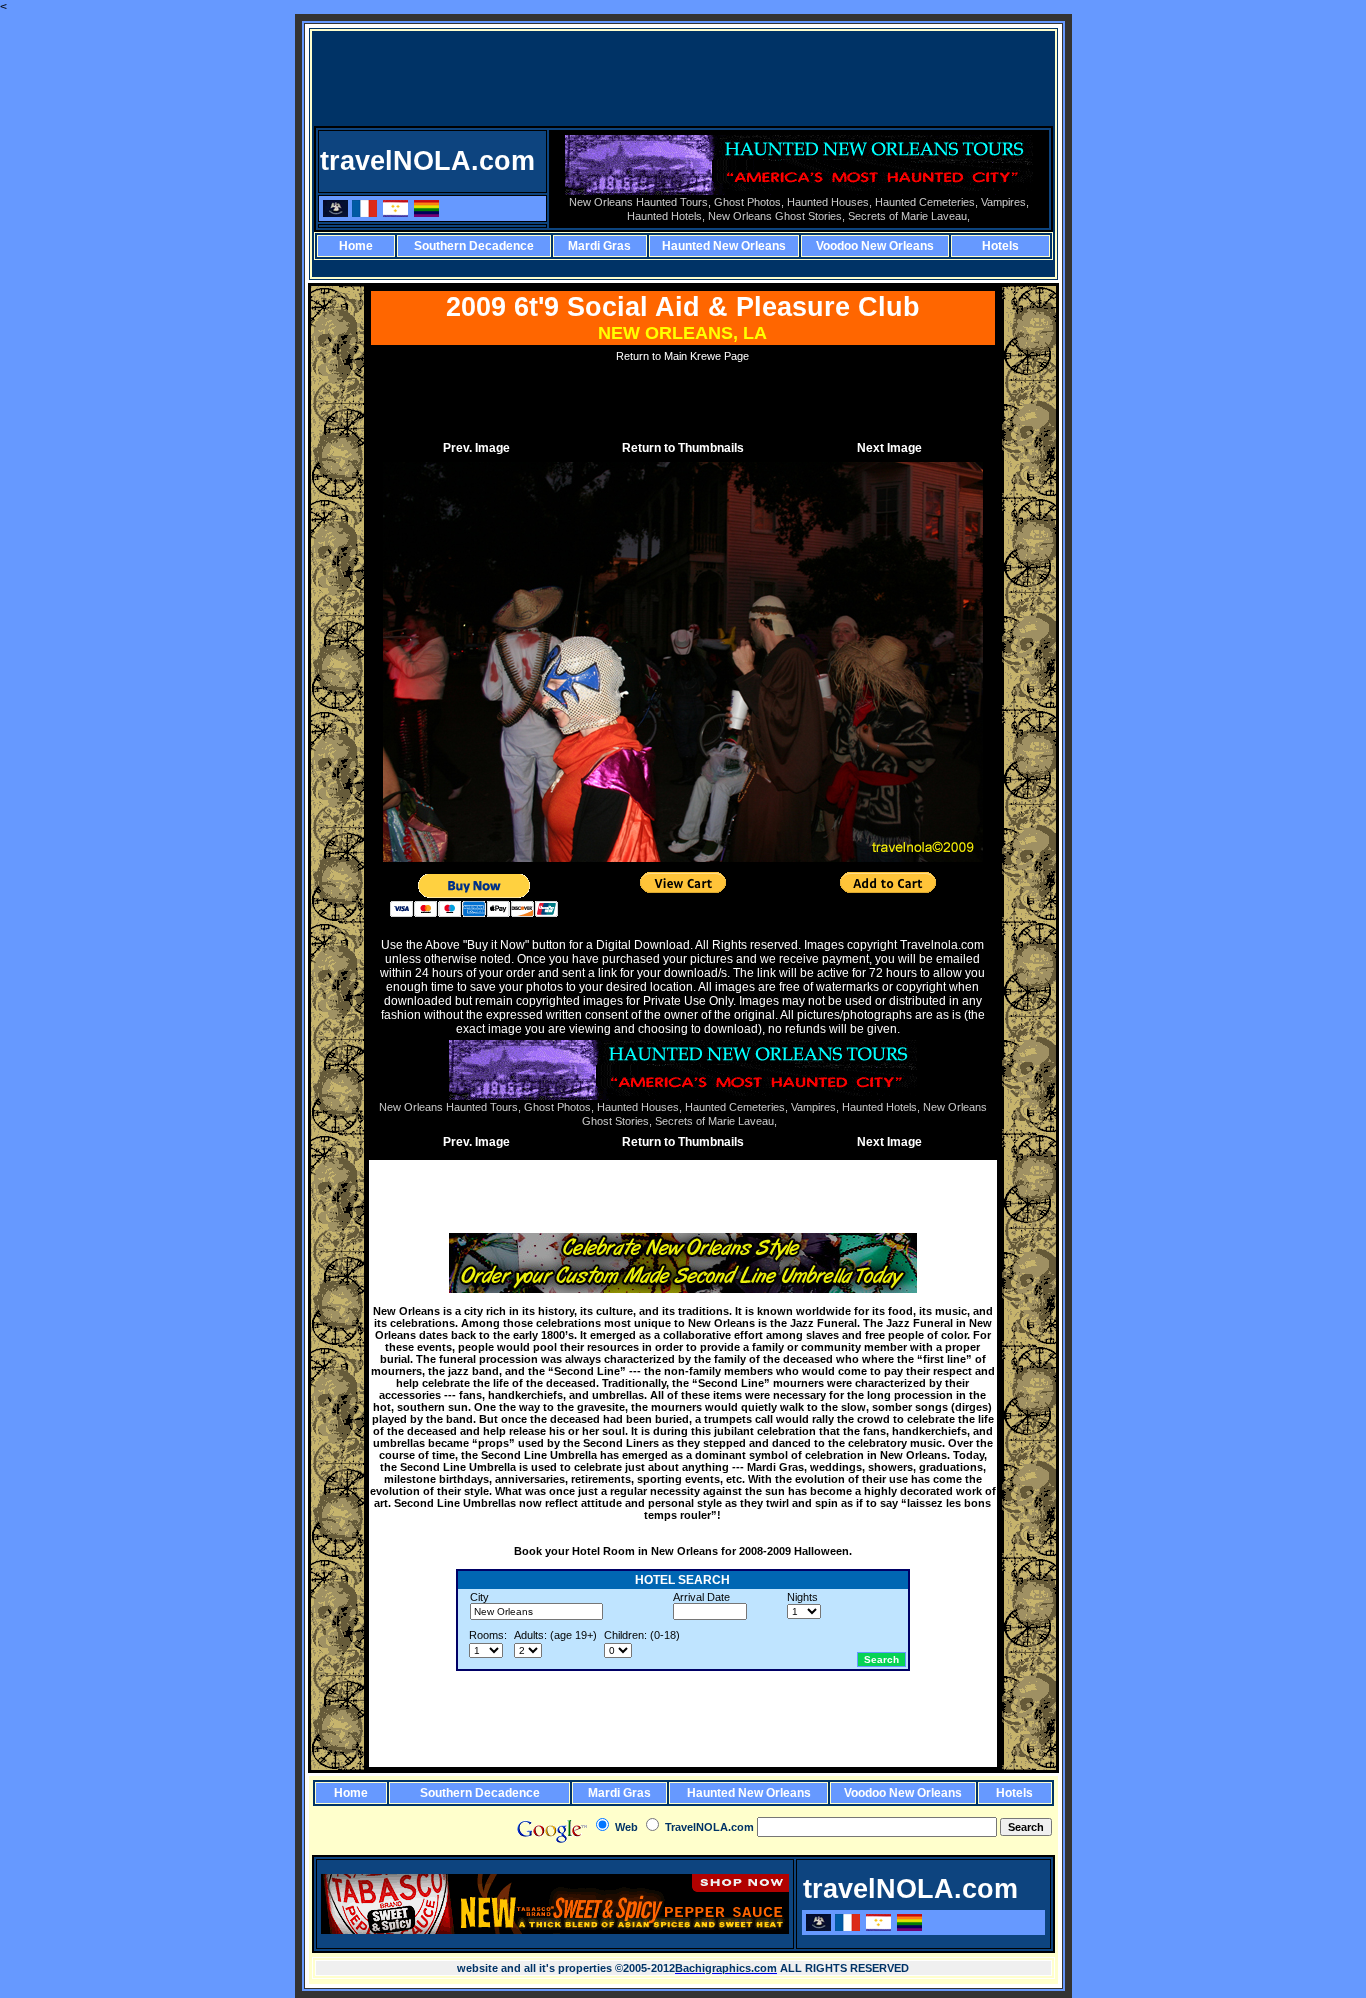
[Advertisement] (685, 78)
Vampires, (1005, 202)
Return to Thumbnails (683, 448)
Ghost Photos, (749, 202)
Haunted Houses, (829, 202)
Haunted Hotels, (666, 216)
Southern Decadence (474, 246)
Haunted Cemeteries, (926, 202)
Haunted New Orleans (724, 246)
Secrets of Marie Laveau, (909, 216)
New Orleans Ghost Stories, (776, 216)
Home (356, 246)
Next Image (889, 448)
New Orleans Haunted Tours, (640, 202)
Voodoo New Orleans (875, 246)
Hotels (1000, 246)
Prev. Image (476, 448)
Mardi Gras (599, 246)
